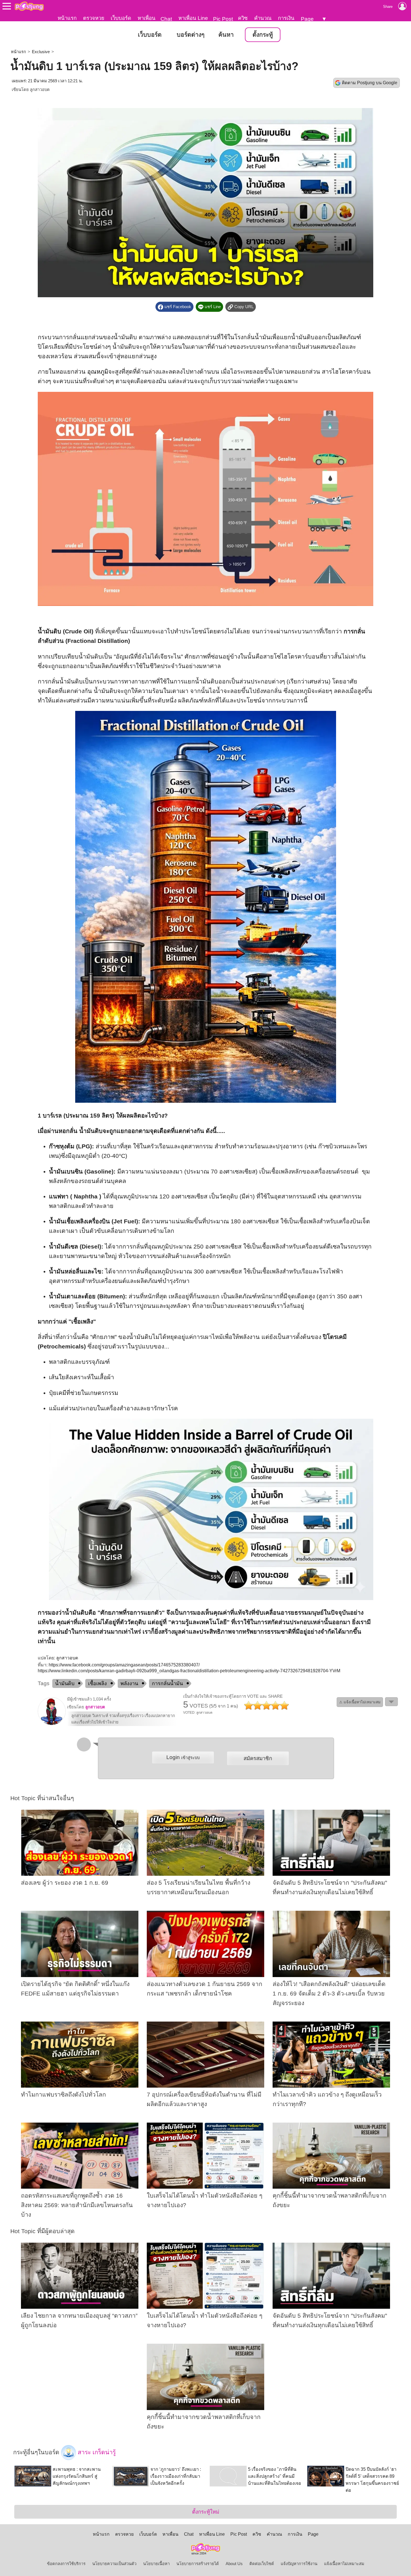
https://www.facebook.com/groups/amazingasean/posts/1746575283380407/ (124, 1665)
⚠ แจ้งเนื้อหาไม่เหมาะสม (360, 1702)
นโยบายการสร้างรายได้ (198, 2564)
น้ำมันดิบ (65, 1683)
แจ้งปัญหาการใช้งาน (299, 2564)
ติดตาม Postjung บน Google (370, 83)
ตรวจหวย (94, 18)
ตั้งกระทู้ (263, 35)
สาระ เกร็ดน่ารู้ (96, 2452)
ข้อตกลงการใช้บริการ (66, 2564)
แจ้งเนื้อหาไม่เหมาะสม (344, 2564)
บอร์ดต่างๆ (191, 35)
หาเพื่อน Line (193, 18)
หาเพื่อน (147, 18)
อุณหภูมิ (98, 372)
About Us (234, 2564)
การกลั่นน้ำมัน (167, 1683)
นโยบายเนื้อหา (156, 2564)
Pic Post (223, 19)
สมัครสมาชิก (258, 1758)
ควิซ (243, 18)
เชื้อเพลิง (97, 1683)
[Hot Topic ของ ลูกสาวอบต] (52, 1724)
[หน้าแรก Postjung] (29, 6)
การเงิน (286, 18)
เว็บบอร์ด (121, 18)
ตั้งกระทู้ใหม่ (206, 2512)
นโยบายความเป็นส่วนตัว (114, 2564)
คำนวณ (263, 18)
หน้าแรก (67, 18)
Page (307, 19)
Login (183, 1757)
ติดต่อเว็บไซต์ (262, 2564)
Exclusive (41, 52)
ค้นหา (226, 35)
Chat (166, 19)
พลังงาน (129, 1683)
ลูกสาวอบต (40, 90)
